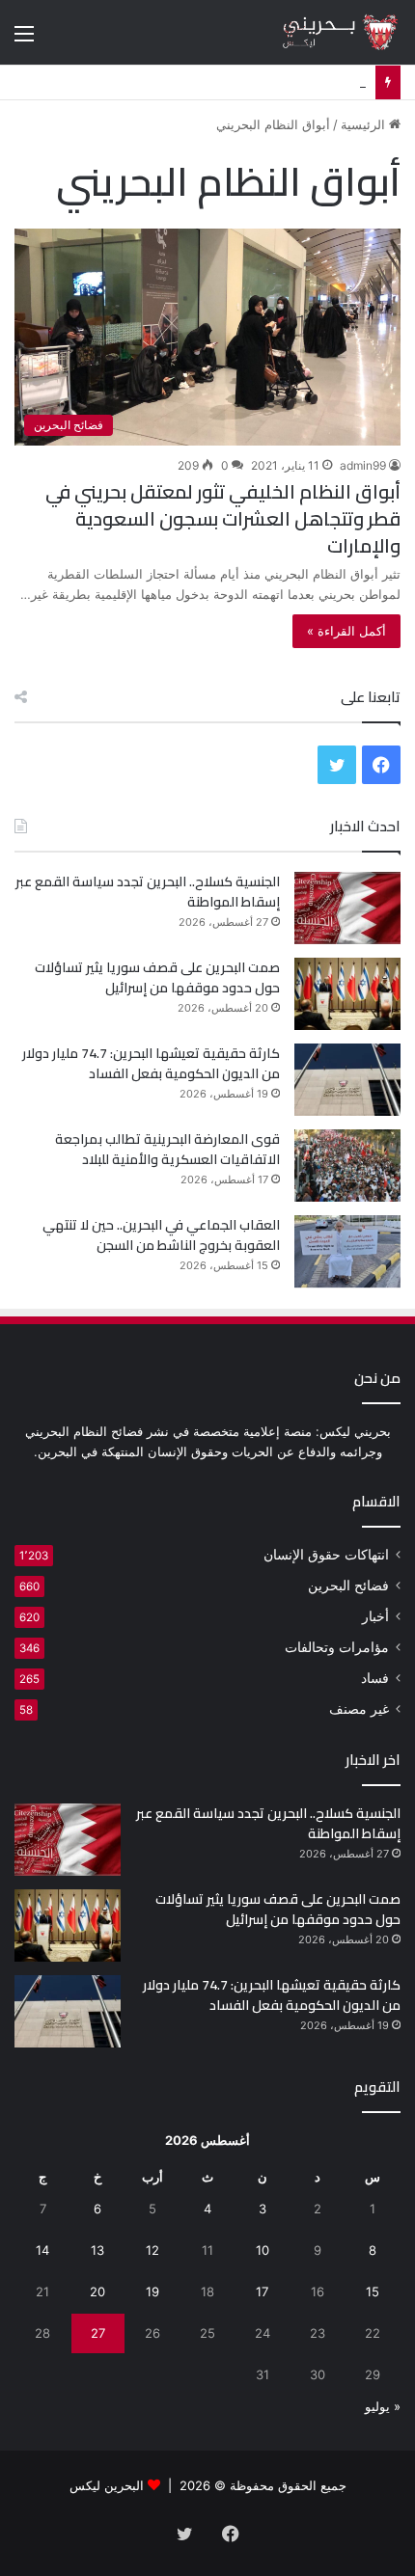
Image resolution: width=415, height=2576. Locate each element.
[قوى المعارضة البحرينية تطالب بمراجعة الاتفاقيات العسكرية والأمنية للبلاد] (347, 1166)
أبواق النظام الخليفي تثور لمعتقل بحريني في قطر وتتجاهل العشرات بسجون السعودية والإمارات (223, 518)
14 (42, 2250)
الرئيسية (365, 124)
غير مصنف (359, 1709)
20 (97, 2291)
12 (152, 2250)
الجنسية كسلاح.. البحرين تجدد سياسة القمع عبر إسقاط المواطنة (148, 892)
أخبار (375, 1616)
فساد (375, 1678)
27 (98, 2333)
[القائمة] (24, 40)
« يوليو (383, 2406)
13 (97, 2250)
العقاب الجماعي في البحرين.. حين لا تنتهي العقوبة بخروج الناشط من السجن (161, 1235)
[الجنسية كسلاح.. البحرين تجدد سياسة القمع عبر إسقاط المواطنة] (347, 908)
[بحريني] (323, 32)
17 (262, 2291)
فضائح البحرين (348, 1586)
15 (373, 2291)
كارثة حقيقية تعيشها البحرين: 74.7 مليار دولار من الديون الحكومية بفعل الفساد (151, 1063)
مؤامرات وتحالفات (337, 1647)
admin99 (363, 465)
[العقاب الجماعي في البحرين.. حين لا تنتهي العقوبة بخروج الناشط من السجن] (347, 1251)
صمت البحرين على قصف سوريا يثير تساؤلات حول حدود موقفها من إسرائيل (157, 977)
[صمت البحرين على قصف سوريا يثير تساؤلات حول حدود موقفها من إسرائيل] (347, 994)
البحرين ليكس (107, 2485)
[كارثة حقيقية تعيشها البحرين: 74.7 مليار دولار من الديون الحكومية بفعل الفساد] (347, 1080)
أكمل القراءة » (346, 631)
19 (152, 2291)
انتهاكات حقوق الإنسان (326, 1555)
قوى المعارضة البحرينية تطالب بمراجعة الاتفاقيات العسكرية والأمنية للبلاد (167, 1149)
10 (263, 2250)
